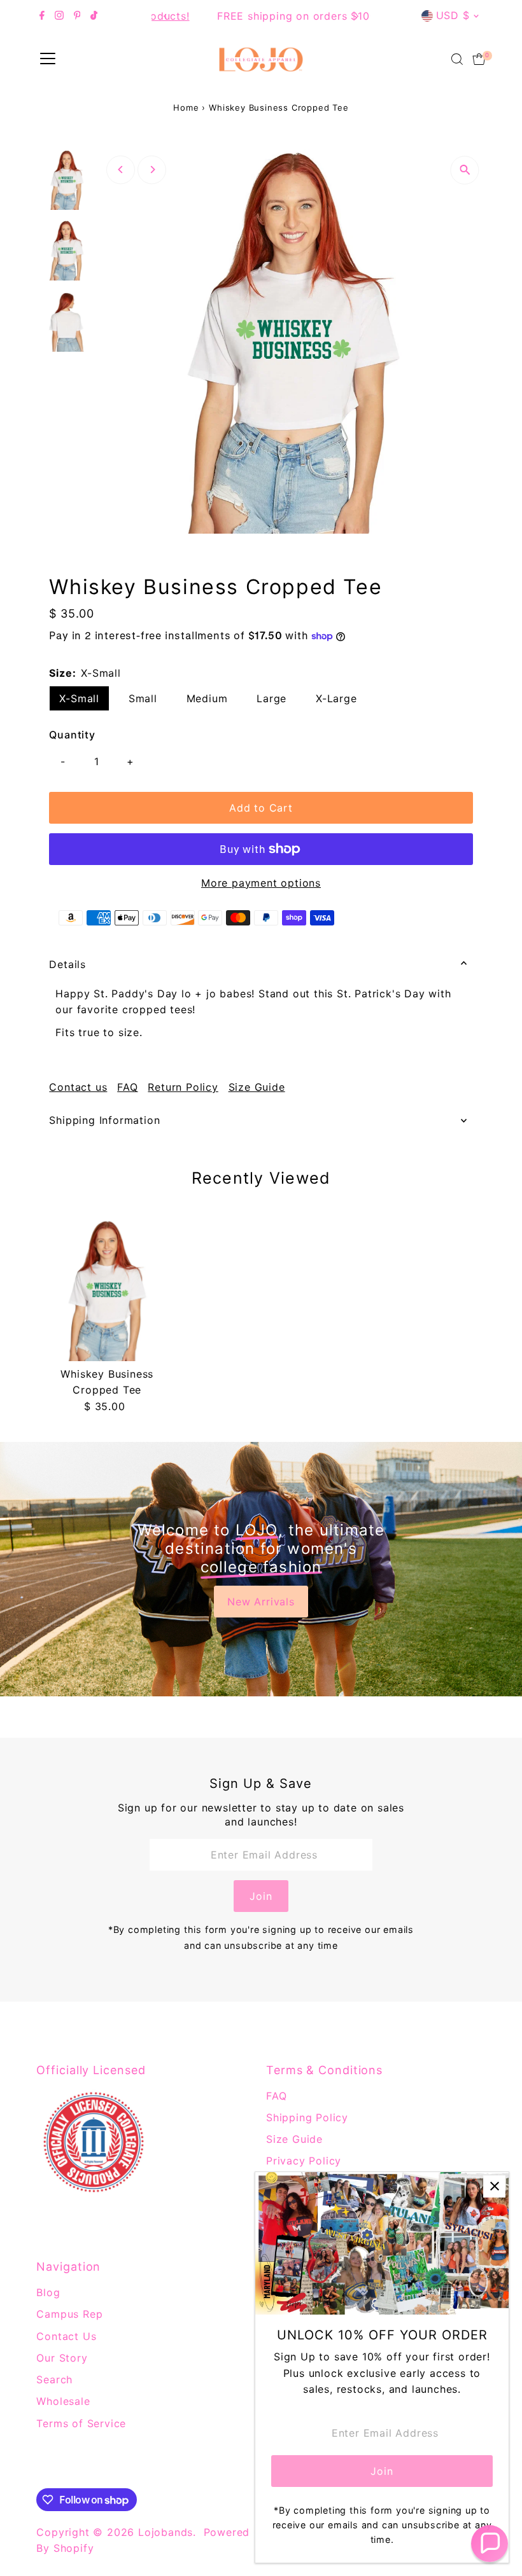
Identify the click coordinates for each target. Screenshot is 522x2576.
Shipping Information (104, 1120)
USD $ (453, 15)
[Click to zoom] (465, 170)
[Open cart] (479, 59)
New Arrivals (261, 1602)
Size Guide (257, 1087)
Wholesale (63, 2401)
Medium (207, 698)
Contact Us (66, 2336)
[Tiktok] (94, 16)
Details (67, 964)
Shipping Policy (307, 2117)
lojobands (166, 2532)
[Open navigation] (48, 59)
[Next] (356, 16)
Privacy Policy (304, 2161)
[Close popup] (494, 2186)
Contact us (78, 1087)
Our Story (62, 2358)
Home (186, 107)
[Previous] (166, 16)
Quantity (72, 735)
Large (272, 698)
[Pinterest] (77, 16)
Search (54, 2379)
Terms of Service (81, 2423)
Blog (48, 2292)
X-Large (336, 698)
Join (261, 1896)
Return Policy (183, 1087)
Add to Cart (261, 808)
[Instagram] (59, 16)
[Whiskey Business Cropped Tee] (107, 1291)
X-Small (79, 698)
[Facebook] (42, 16)
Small (143, 698)
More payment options (261, 883)
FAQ (127, 1087)
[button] (490, 2544)
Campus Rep (69, 2314)
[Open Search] (457, 59)
